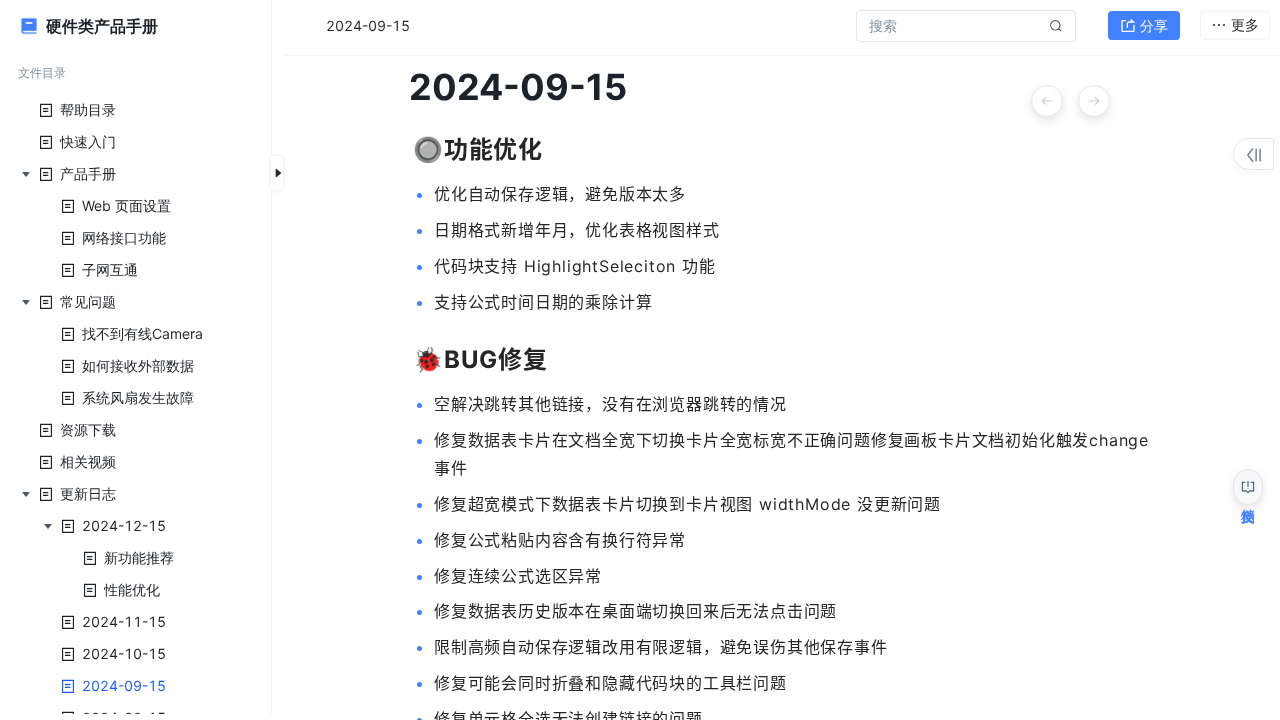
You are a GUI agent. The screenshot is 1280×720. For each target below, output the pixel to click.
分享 (1154, 25)
